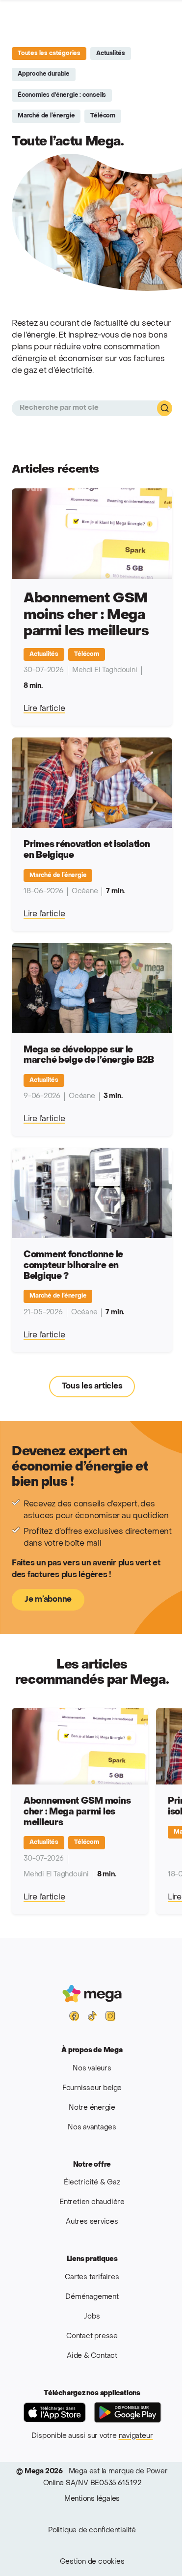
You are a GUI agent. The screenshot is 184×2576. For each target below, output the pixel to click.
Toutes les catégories (49, 54)
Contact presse (92, 2336)
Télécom (103, 116)
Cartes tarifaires (92, 2278)
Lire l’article (44, 709)
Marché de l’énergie (46, 116)
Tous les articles (92, 1387)
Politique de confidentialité (92, 2531)
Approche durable (44, 74)
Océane (85, 892)
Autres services (92, 2222)
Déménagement (92, 2297)
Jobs (92, 2317)
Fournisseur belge (92, 2088)
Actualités (111, 54)
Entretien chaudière (92, 2202)
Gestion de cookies (92, 2562)
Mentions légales (92, 2499)
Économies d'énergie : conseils (62, 95)
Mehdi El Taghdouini (105, 670)
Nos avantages (92, 2128)
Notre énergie (92, 2108)
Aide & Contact (92, 2356)
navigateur (136, 2436)
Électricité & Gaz (92, 2183)
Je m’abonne (48, 1600)
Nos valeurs (92, 2069)
